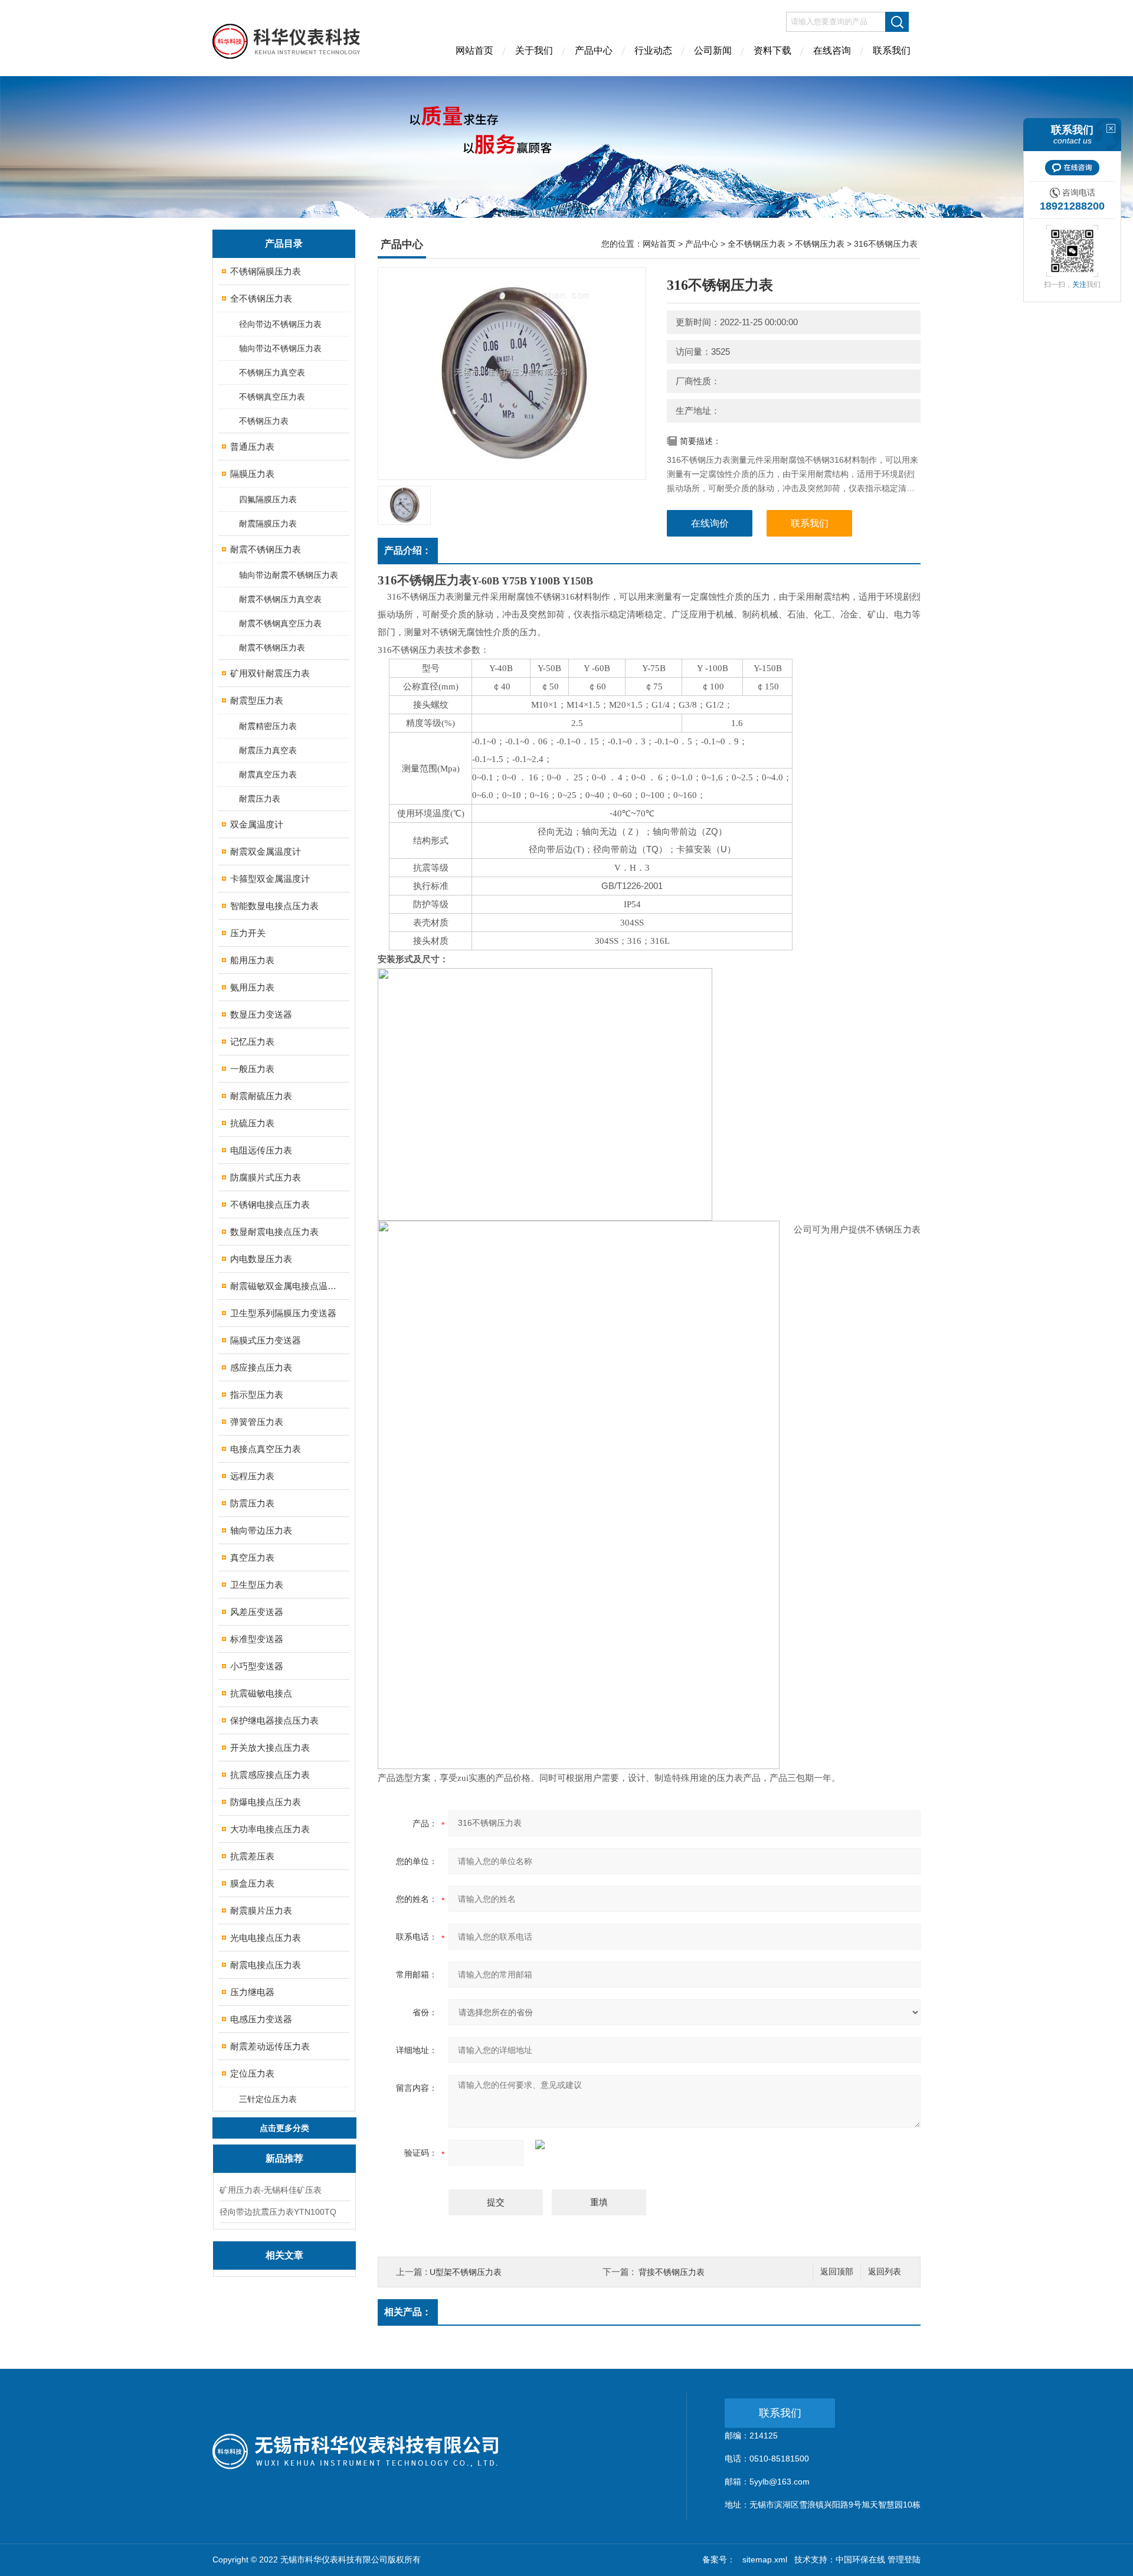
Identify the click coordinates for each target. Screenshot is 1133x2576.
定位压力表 (252, 2073)
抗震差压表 (252, 1856)
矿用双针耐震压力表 (270, 673)
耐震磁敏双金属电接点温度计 (285, 1286)
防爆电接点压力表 (266, 1802)
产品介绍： (408, 550)
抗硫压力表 (252, 1123)
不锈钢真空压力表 (272, 397)
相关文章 (284, 2255)
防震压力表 (252, 1503)
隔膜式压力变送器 (266, 1340)
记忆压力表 (252, 1042)
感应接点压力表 (261, 1367)
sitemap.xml (765, 2559)
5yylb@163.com (780, 2482)
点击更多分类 (284, 2128)
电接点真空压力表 (266, 1449)
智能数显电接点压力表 (274, 906)
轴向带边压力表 (261, 1530)
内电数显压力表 (261, 1259)
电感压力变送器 (261, 2019)
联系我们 (892, 50)
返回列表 (885, 2272)
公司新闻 (713, 50)
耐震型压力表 (257, 700)
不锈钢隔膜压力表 (266, 271)
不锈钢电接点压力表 (270, 1204)
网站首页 (474, 50)
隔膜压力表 (252, 474)
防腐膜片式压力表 (266, 1177)
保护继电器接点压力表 (274, 1720)
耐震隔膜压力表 (268, 524)
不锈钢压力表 (264, 421)
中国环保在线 (860, 2559)
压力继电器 (252, 1992)
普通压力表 (252, 447)
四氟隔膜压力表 (268, 499)
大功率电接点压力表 (270, 1829)
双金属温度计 (257, 824)
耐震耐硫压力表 (261, 1096)
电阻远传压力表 (261, 1150)
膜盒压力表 (252, 1883)
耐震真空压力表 (268, 774)
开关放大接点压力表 (270, 1748)
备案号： (719, 2559)
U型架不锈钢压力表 (466, 2272)
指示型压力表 (257, 1395)
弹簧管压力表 (257, 1422)
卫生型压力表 (257, 1585)
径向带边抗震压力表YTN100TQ (278, 2212)
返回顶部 (837, 2272)
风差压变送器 (257, 1612)
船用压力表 (252, 960)
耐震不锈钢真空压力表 (280, 623)
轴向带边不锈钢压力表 (280, 348)
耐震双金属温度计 (266, 851)
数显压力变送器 (261, 1014)
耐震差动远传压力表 (270, 2046)
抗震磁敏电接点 (261, 1693)
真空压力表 (252, 1557)
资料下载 (772, 50)
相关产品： (408, 2312)
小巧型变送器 (257, 1666)
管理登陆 (904, 2559)
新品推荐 (284, 2158)
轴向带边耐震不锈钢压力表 (289, 575)
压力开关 (248, 933)
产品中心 (594, 50)
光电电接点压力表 (266, 1938)
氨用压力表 (252, 987)
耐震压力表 (260, 799)
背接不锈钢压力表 (672, 2272)
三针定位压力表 (268, 2099)
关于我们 (534, 50)
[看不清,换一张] (685, 2145)
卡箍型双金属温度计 (270, 879)
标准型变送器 (257, 1639)
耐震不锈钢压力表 (266, 549)
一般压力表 (252, 1069)
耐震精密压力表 (268, 726)
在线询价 (710, 523)
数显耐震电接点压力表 (274, 1232)
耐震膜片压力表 (261, 1910)
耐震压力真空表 (268, 750)
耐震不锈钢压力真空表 (280, 599)
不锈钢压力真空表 (272, 372)
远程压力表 (252, 1476)
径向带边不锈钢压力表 (280, 324)
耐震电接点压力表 (266, 1965)
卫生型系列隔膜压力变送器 (283, 1313)
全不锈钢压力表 (261, 298)
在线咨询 (832, 50)
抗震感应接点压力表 (270, 1775)
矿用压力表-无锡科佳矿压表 (271, 2190)
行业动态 (653, 50)
